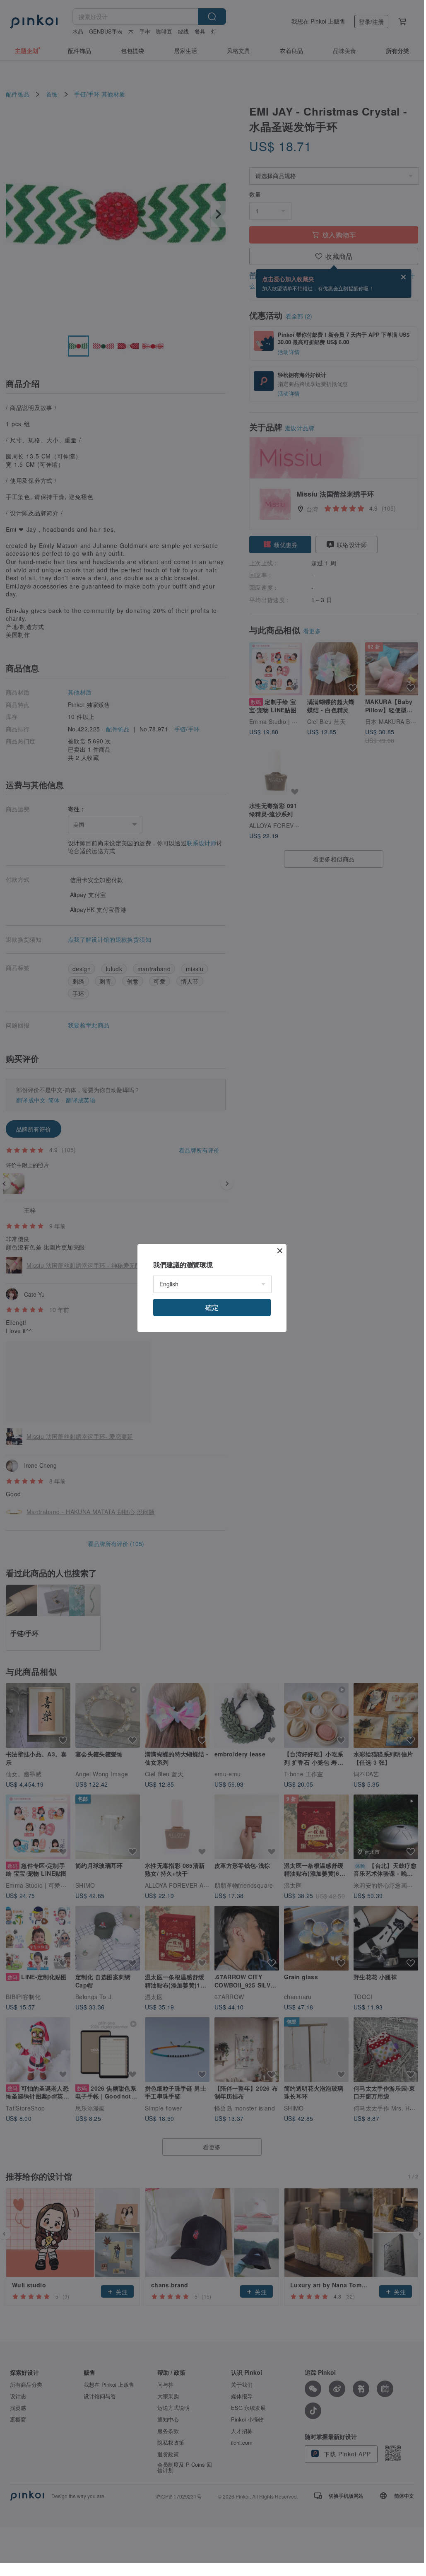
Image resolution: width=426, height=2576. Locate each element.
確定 (212, 1307)
